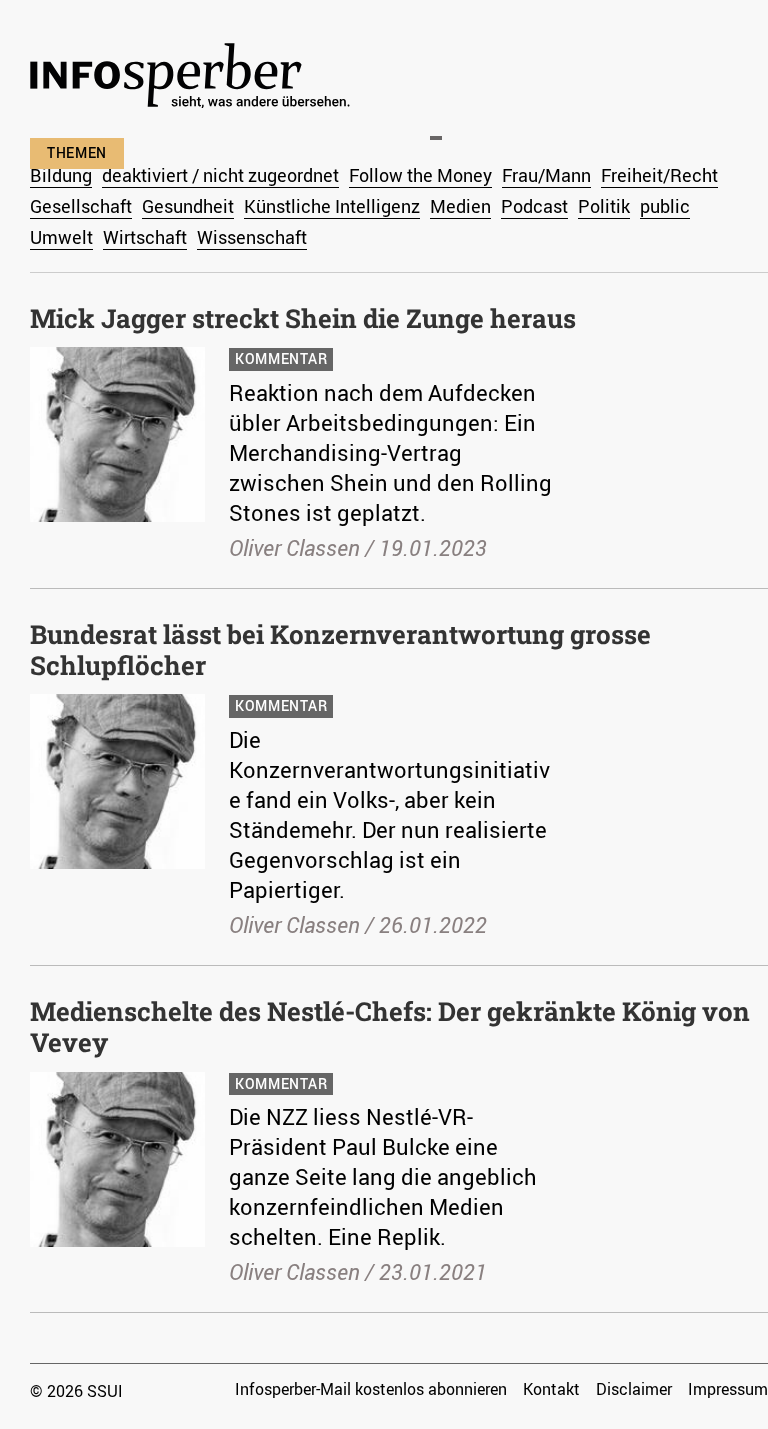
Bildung (61, 175)
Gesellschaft (81, 206)
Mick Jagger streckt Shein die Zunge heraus (303, 318)
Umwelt (61, 237)
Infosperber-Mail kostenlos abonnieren (371, 1389)
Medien (460, 206)
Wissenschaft (252, 237)
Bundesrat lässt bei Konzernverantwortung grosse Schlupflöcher (340, 649)
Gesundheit (188, 206)
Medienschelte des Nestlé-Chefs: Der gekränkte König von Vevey (390, 1026)
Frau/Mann (546, 175)
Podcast (534, 206)
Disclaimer (634, 1389)
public (665, 206)
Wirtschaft (145, 237)
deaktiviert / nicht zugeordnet (220, 175)
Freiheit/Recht (659, 175)
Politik (604, 206)
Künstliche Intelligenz (332, 206)
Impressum (728, 1389)
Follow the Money (420, 175)
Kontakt (551, 1389)
